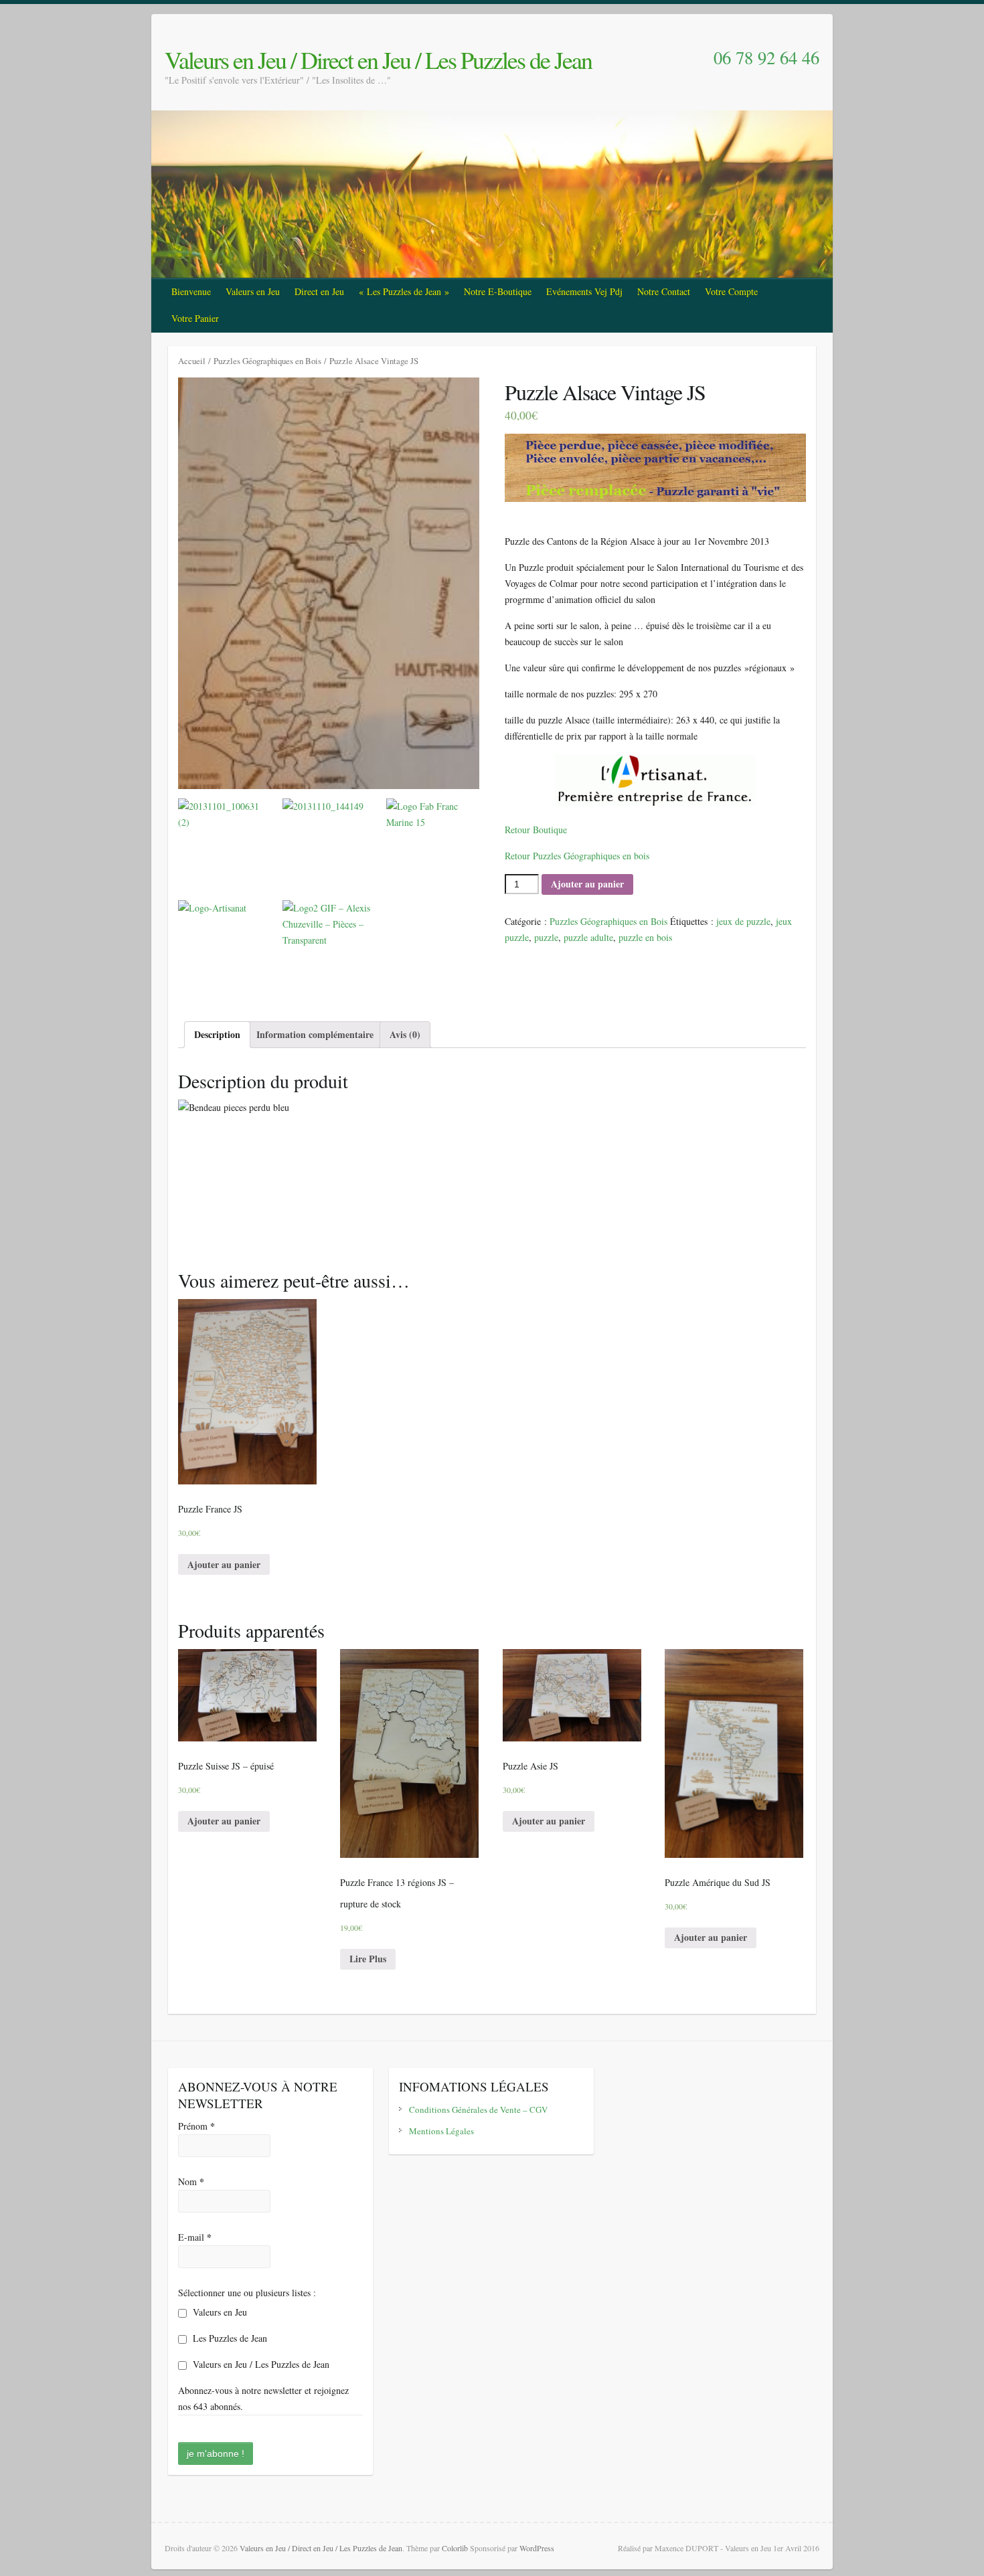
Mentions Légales (441, 2131)
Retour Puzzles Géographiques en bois (577, 856)
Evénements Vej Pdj (584, 291)
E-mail (195, 2237)
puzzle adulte (588, 937)
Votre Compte (731, 291)
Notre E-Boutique (498, 291)
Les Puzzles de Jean (229, 2338)
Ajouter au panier (587, 884)
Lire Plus (368, 1959)
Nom (191, 2181)
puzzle (546, 937)
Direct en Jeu (319, 291)
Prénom (196, 2126)
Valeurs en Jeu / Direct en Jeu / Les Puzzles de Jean (378, 60)
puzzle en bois (645, 937)
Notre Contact (664, 291)
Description (217, 1034)
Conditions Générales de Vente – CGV (478, 2110)
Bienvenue (191, 291)
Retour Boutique (536, 830)
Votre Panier (195, 318)
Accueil (192, 361)
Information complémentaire (315, 1034)
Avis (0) (405, 1034)
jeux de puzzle (743, 921)
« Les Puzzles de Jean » (404, 291)
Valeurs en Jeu (253, 291)
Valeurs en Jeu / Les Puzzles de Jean (260, 2364)
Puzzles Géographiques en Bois (267, 361)
